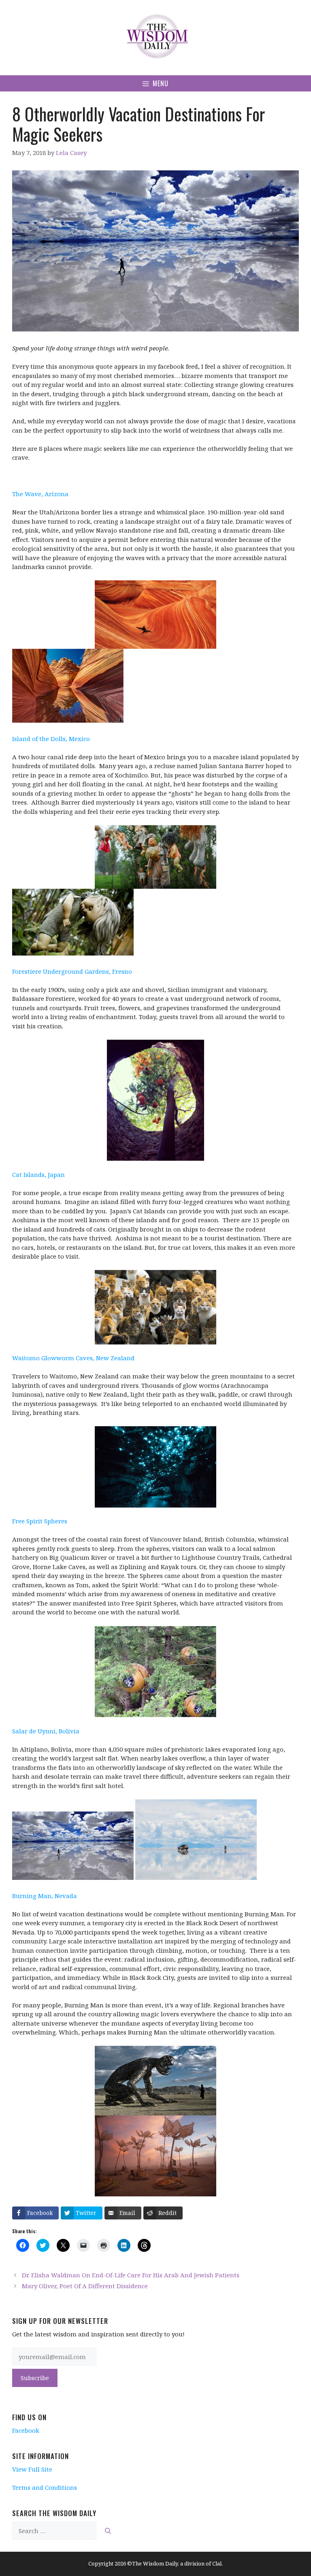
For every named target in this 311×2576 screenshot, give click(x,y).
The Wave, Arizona (40, 494)
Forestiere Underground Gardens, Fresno (72, 971)
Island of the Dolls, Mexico (51, 739)
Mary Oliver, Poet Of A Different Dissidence (85, 2286)
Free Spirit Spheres (40, 1521)
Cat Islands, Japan (38, 1174)
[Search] (108, 2531)
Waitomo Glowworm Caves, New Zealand (73, 1358)
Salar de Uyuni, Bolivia (46, 1731)
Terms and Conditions (45, 2487)
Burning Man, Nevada (45, 1896)
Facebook (26, 2430)
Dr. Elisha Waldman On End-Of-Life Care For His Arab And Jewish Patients (131, 2275)
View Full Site (32, 2469)
